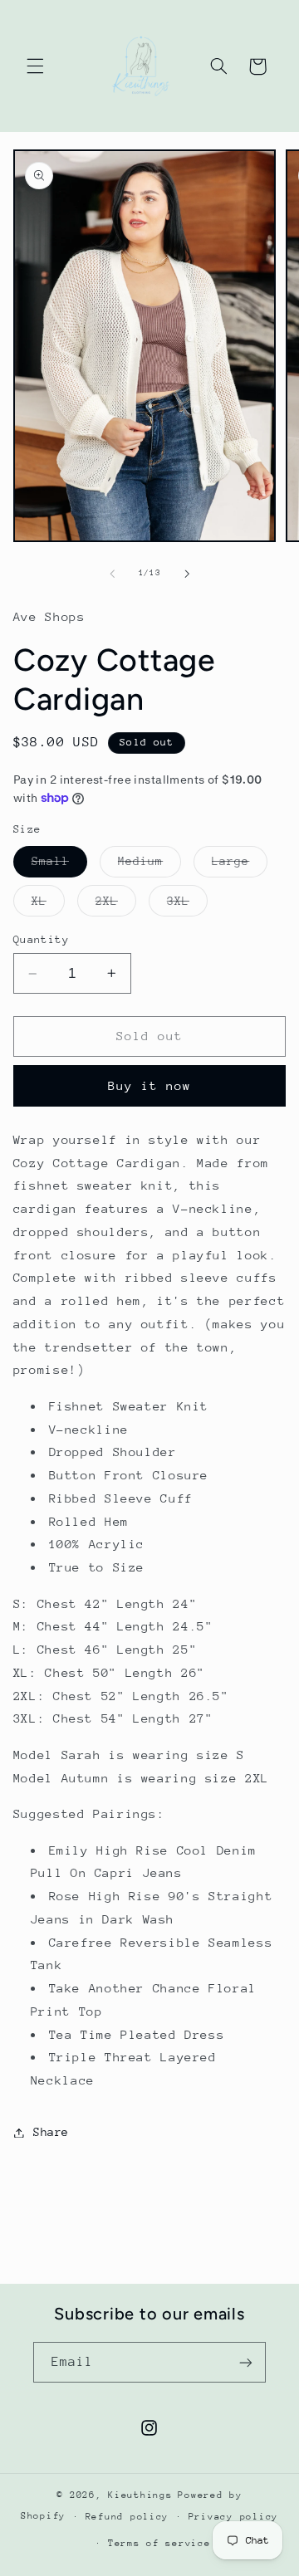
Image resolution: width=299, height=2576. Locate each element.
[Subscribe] (246, 2362)
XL (48, 905)
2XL (116, 905)
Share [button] (51, 2132)
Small (59, 865)
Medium (149, 865)
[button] (35, 66)
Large (240, 865)
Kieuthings (140, 2495)
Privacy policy (233, 2517)
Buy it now (150, 1085)
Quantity (41, 939)
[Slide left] (112, 574)
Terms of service (159, 2543)
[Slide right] (187, 574)
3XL (187, 905)
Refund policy (127, 2517)
